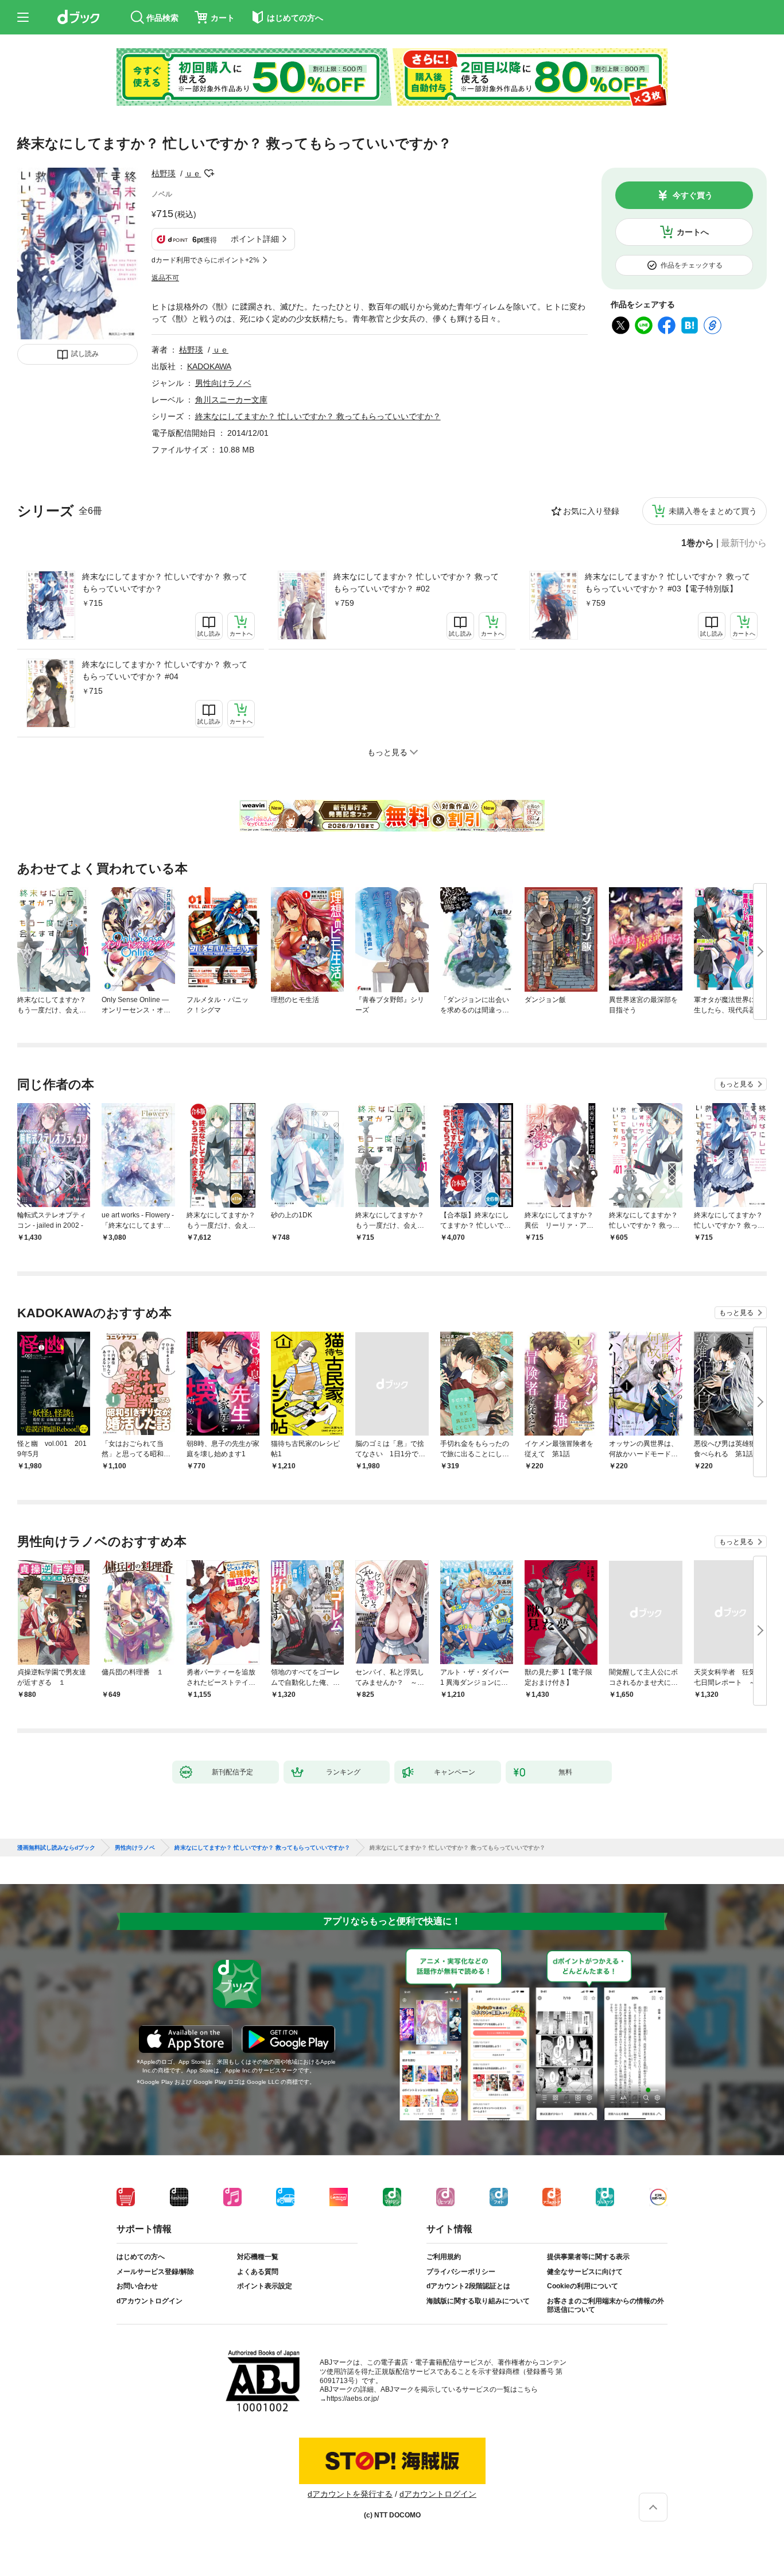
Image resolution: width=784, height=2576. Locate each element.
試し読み (85, 354)
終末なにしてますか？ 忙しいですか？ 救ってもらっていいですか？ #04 (165, 670)
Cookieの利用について (583, 2286)
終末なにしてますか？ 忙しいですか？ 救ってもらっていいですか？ (165, 583)
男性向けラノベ (223, 383)
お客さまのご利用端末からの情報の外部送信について (606, 2306)
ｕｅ (193, 173)
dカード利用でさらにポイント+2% (205, 260)
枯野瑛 (164, 173)
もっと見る (736, 1084)
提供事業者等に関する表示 (588, 2257)
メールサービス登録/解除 (155, 2272)
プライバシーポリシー (461, 2272)
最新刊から (744, 543)
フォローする (209, 173)
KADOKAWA (209, 366)
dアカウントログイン (150, 2301)
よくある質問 (258, 2272)
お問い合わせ (137, 2286)
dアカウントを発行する (350, 2494)
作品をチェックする (692, 265)
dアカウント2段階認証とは (468, 2286)
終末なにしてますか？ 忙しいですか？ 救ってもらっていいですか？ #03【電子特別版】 (667, 583)
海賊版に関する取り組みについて (478, 2301)
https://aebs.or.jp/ (353, 2399)
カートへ (693, 232)
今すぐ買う (693, 195)
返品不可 (165, 278)
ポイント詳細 (255, 239)
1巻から (698, 543)
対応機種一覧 (258, 2257)
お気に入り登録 (591, 511)
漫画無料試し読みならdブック (56, 1848)
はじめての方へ (141, 2257)
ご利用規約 (444, 2257)
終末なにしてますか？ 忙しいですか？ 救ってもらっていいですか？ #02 (416, 583)
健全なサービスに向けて (585, 2272)
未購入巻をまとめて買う (713, 511)
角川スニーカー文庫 (231, 400)
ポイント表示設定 (265, 2286)
